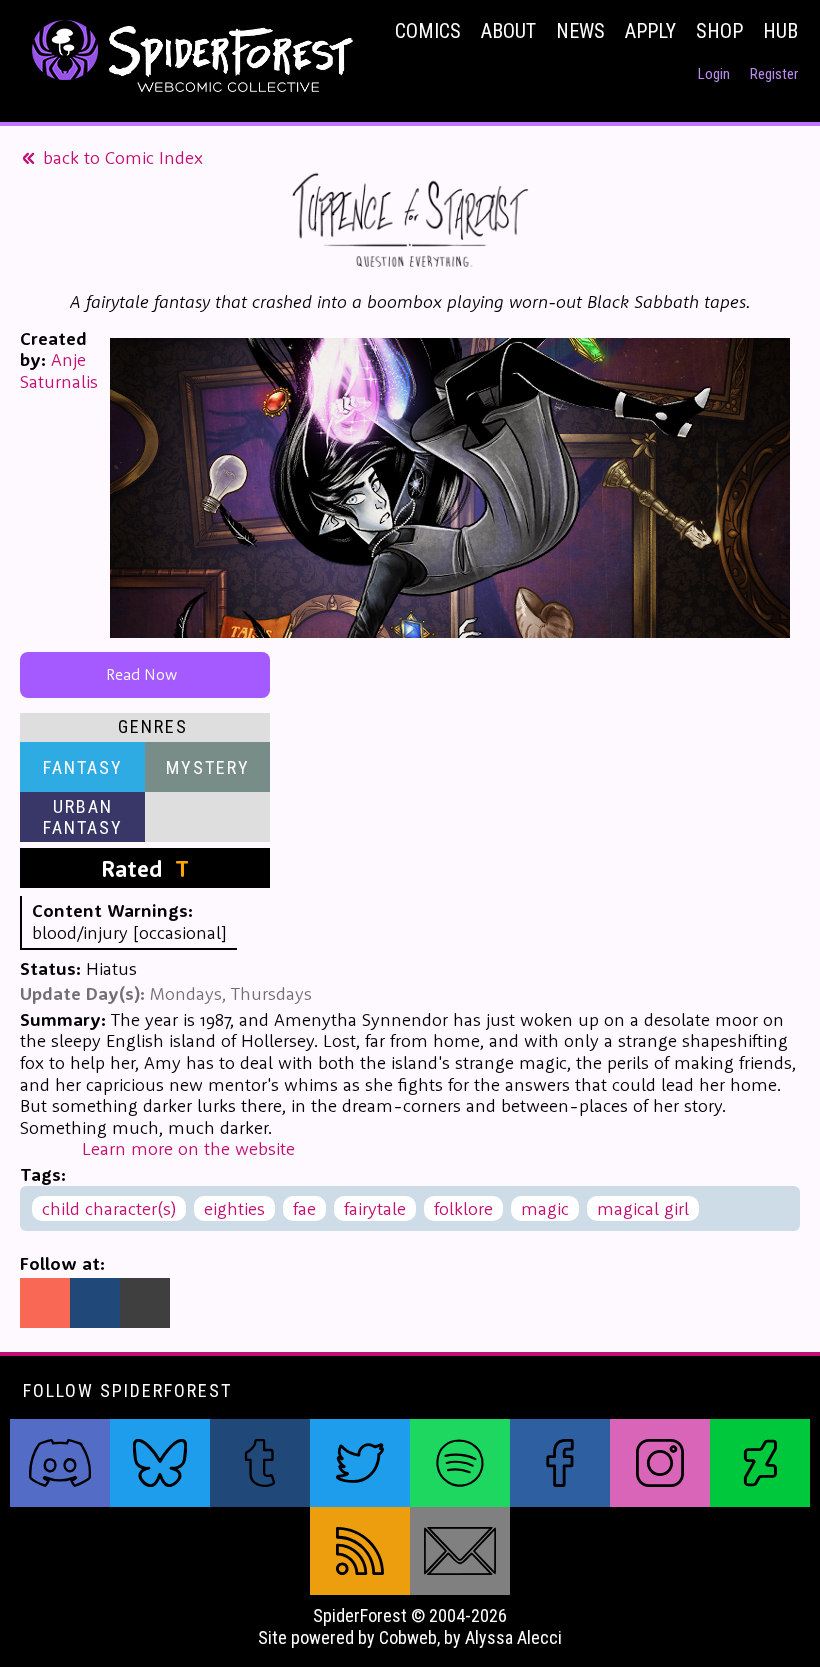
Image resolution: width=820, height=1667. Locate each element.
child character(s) (109, 1208)
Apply (650, 31)
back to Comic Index (120, 157)
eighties (234, 1208)
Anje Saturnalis (59, 370)
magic (545, 1208)
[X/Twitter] (145, 1303)
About (508, 31)
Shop (719, 31)
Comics (428, 31)
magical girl (643, 1208)
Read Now (145, 674)
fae (304, 1208)
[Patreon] (45, 1303)
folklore (463, 1208)
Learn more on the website (188, 1148)
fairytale (375, 1208)
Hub (780, 31)
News (580, 31)
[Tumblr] (95, 1303)
